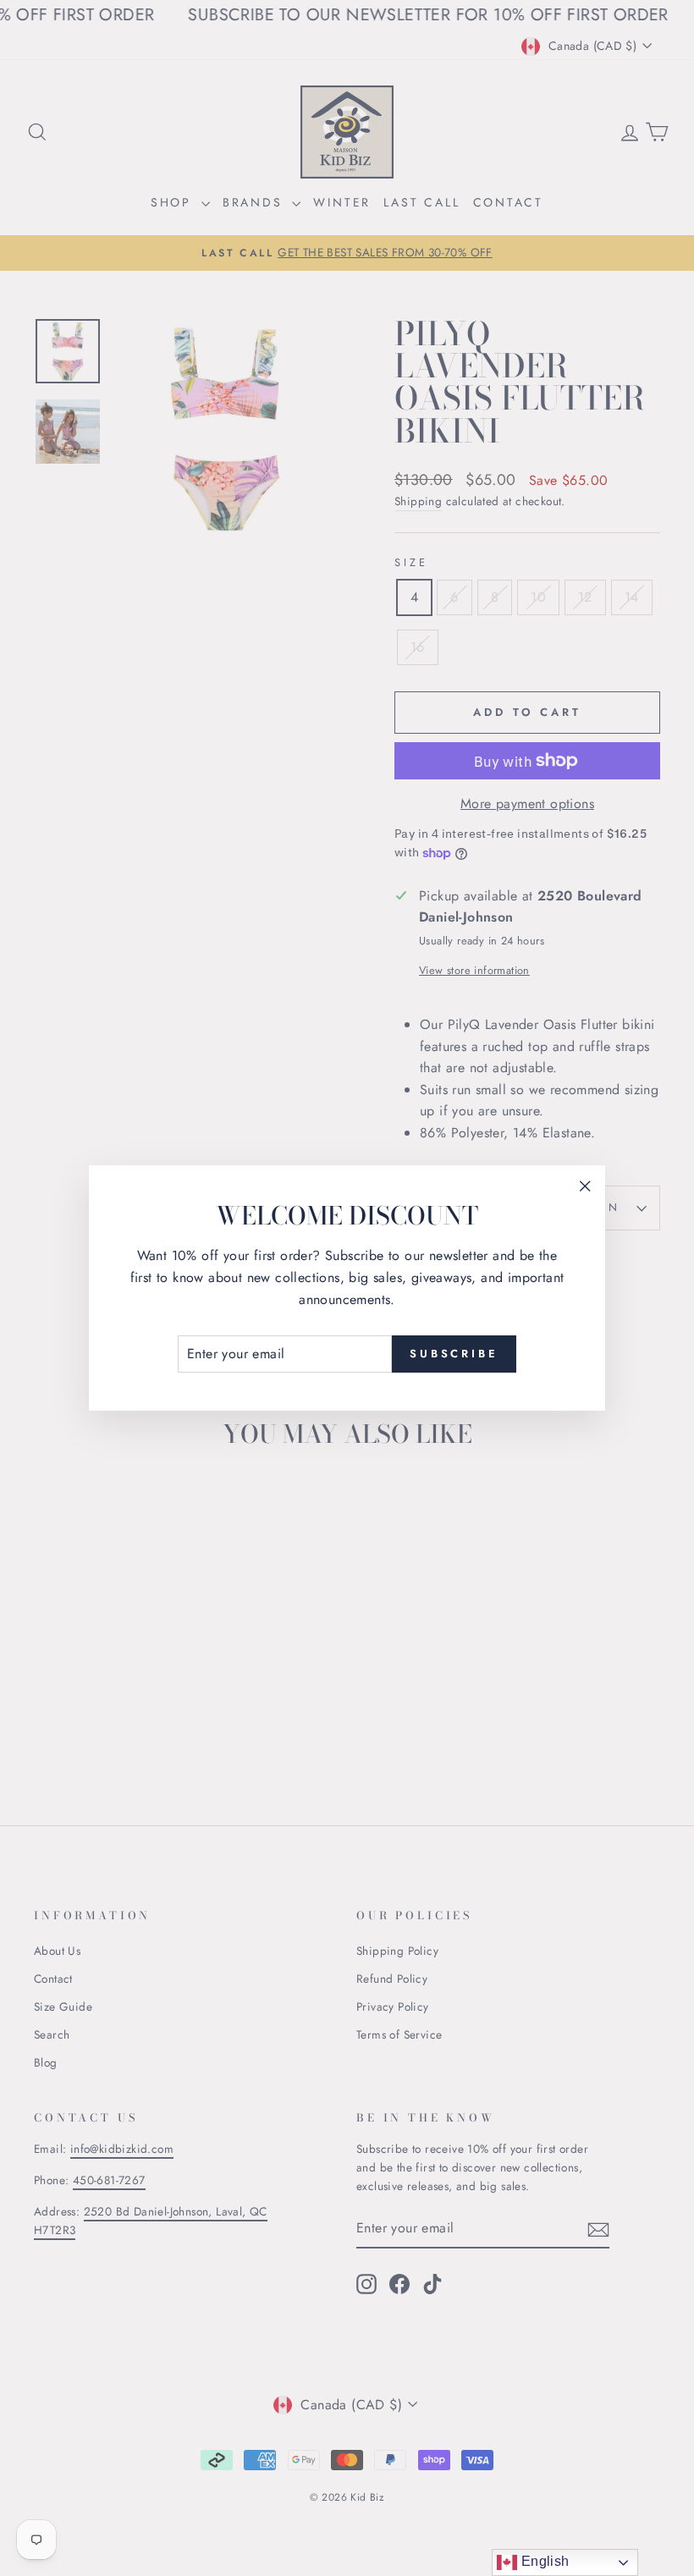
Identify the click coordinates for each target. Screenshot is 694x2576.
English (543, 2561)
